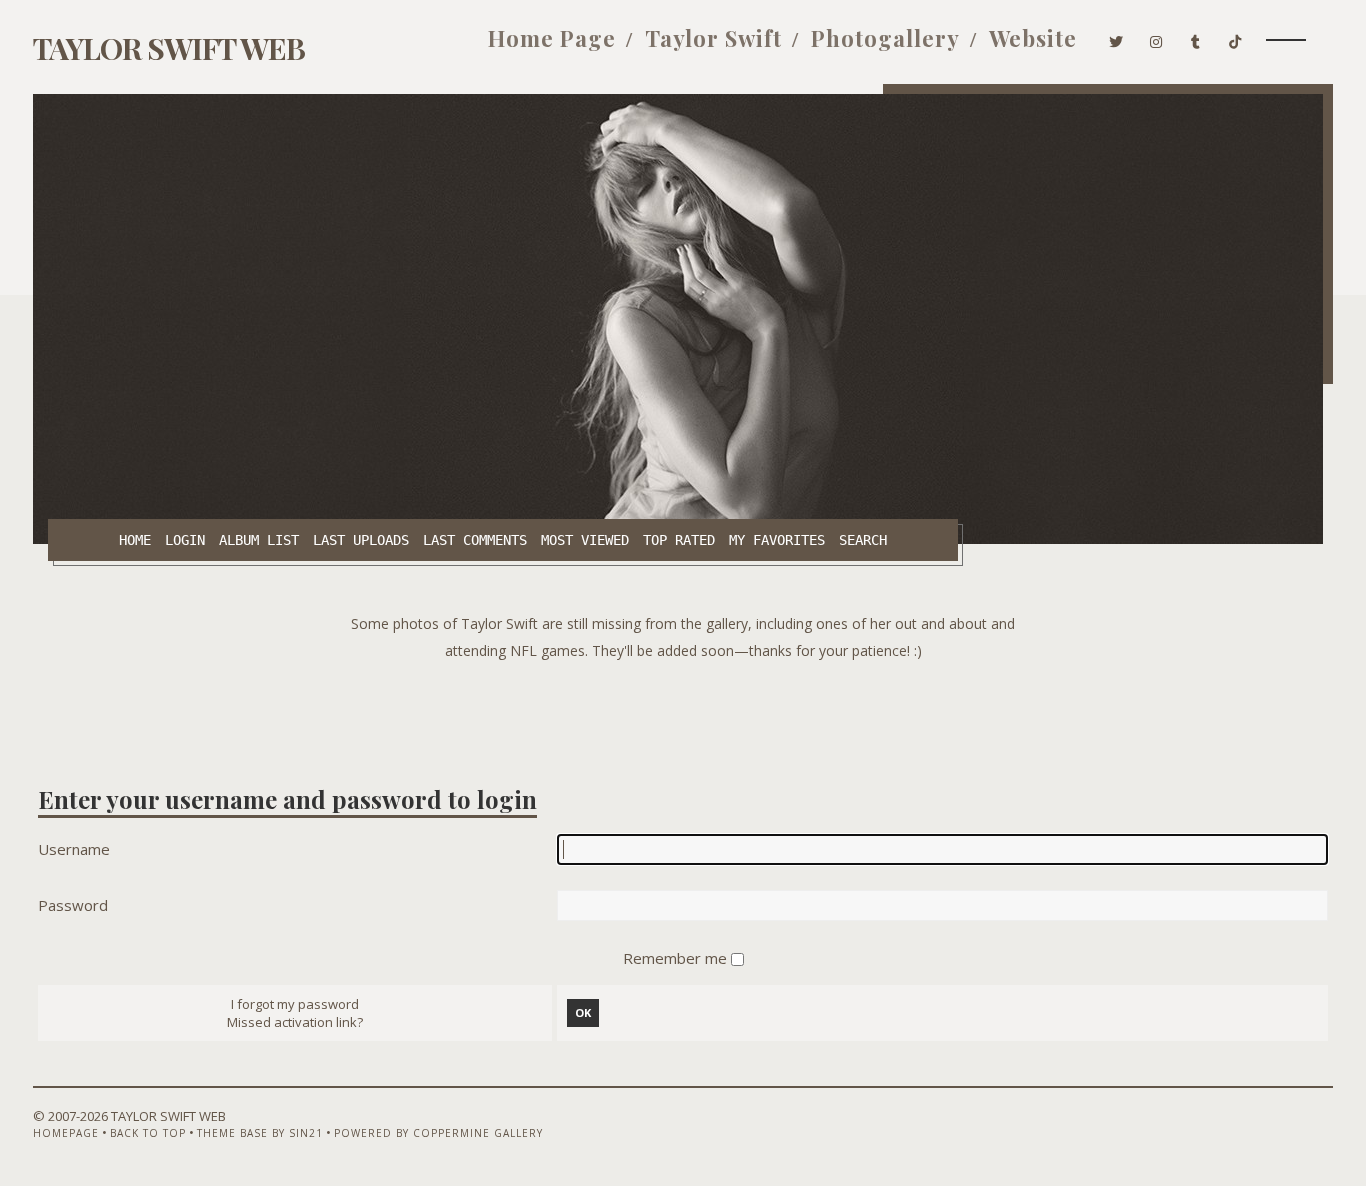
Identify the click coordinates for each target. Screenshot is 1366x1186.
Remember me (677, 958)
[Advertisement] (683, 709)
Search (863, 540)
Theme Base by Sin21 (260, 1133)
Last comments (475, 540)
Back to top (148, 1133)
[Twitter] (1116, 38)
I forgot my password (295, 1004)
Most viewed (585, 540)
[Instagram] (1156, 38)
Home (135, 540)
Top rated (679, 540)
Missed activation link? (295, 1022)
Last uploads (361, 540)
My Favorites (777, 540)
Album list (259, 540)
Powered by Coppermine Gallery (438, 1133)
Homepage (66, 1133)
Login (185, 540)
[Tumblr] (1196, 38)
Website (1033, 38)
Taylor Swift (713, 38)
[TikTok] (1235, 38)
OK (583, 1012)
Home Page (552, 38)
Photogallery (885, 38)
